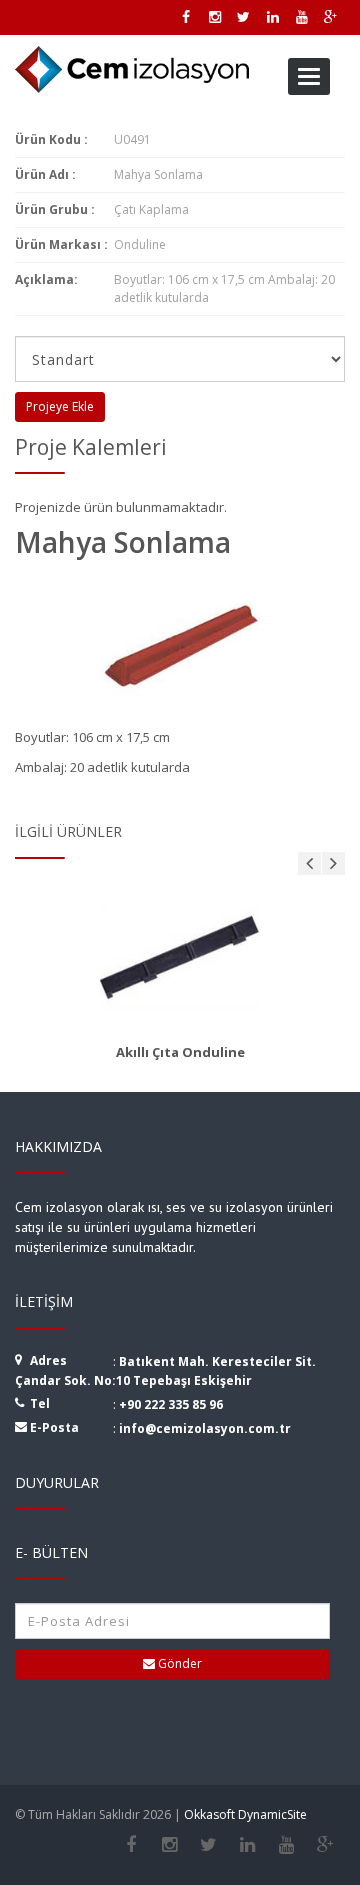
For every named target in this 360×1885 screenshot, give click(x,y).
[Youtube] (286, 1845)
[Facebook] (130, 1845)
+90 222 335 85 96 (171, 1404)
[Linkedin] (247, 1845)
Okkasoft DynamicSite (245, 1814)
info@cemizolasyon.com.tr (205, 1428)
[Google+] (325, 1845)
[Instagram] (169, 1845)
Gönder (178, 1663)
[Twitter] (208, 1845)
